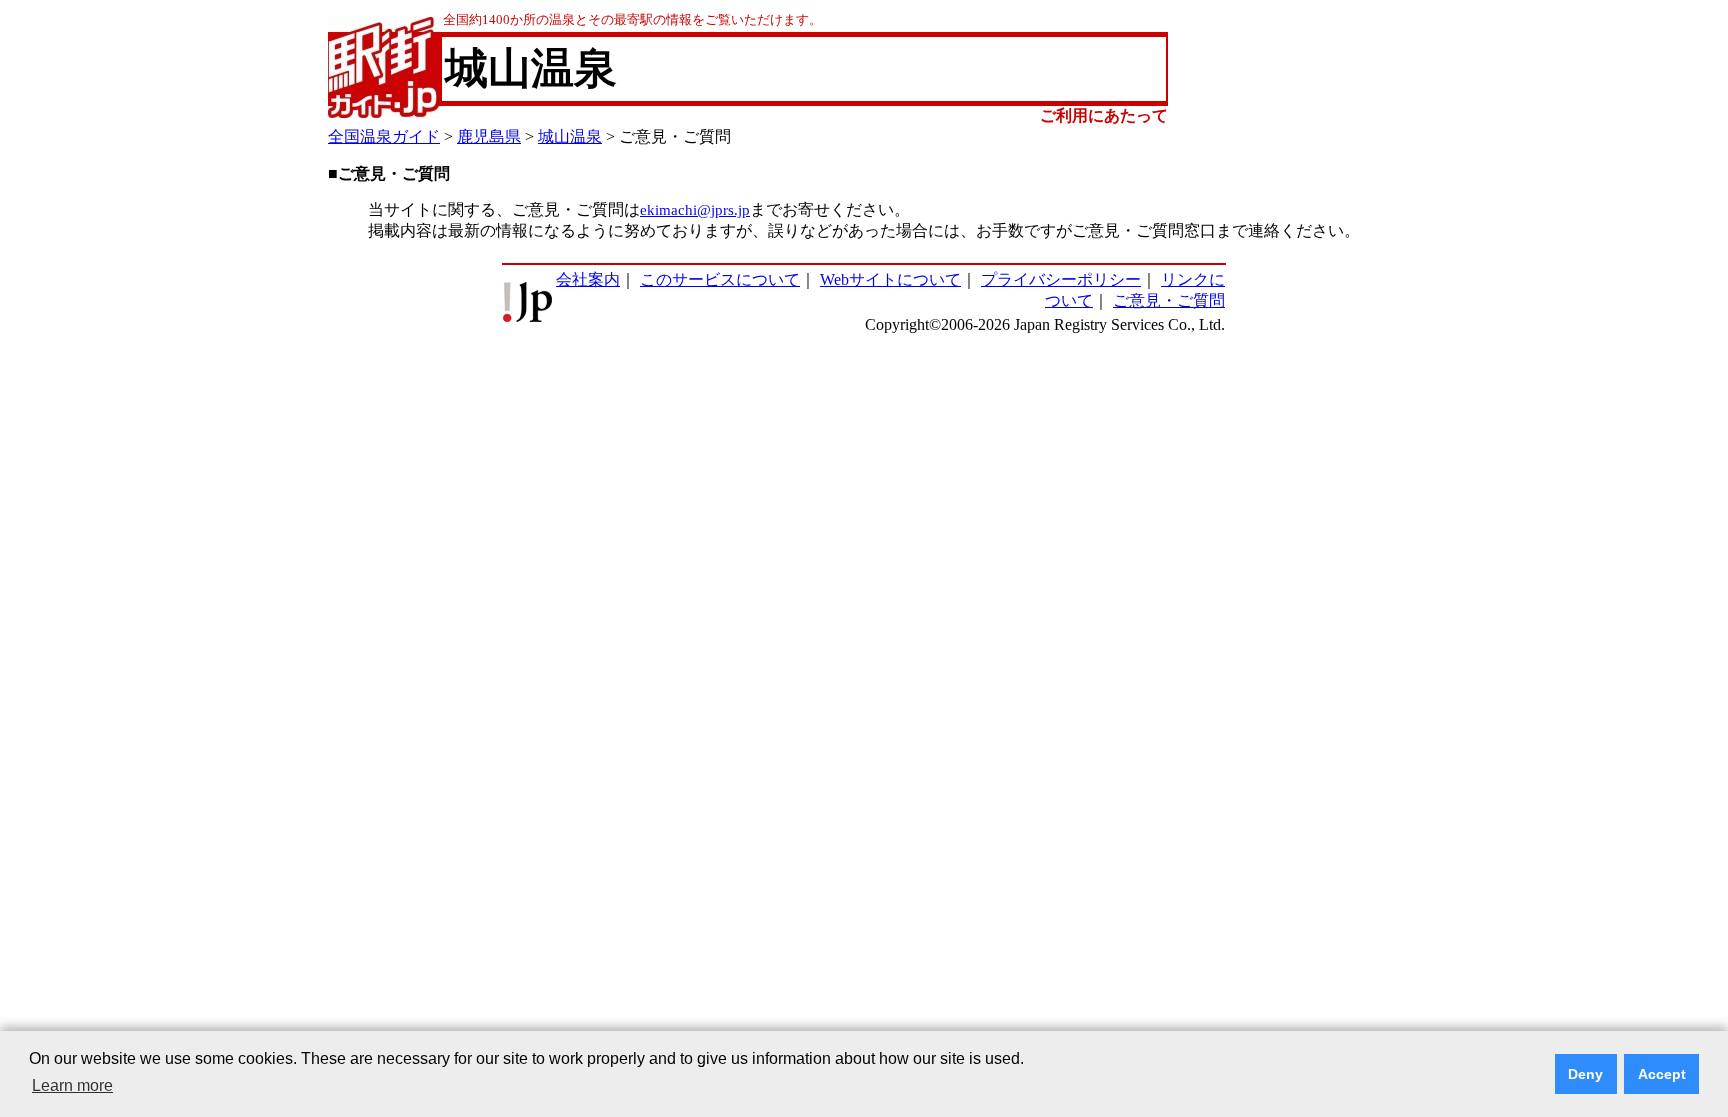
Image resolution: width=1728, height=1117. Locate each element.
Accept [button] (1662, 1074)
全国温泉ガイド (384, 136)
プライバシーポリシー (1061, 279)
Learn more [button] (72, 1085)
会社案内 (588, 279)
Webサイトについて (890, 279)
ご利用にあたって (1104, 115)
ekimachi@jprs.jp (695, 209)
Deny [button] (1585, 1074)
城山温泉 (570, 136)
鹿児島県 (489, 136)
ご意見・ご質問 (1169, 300)
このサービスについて (720, 279)
